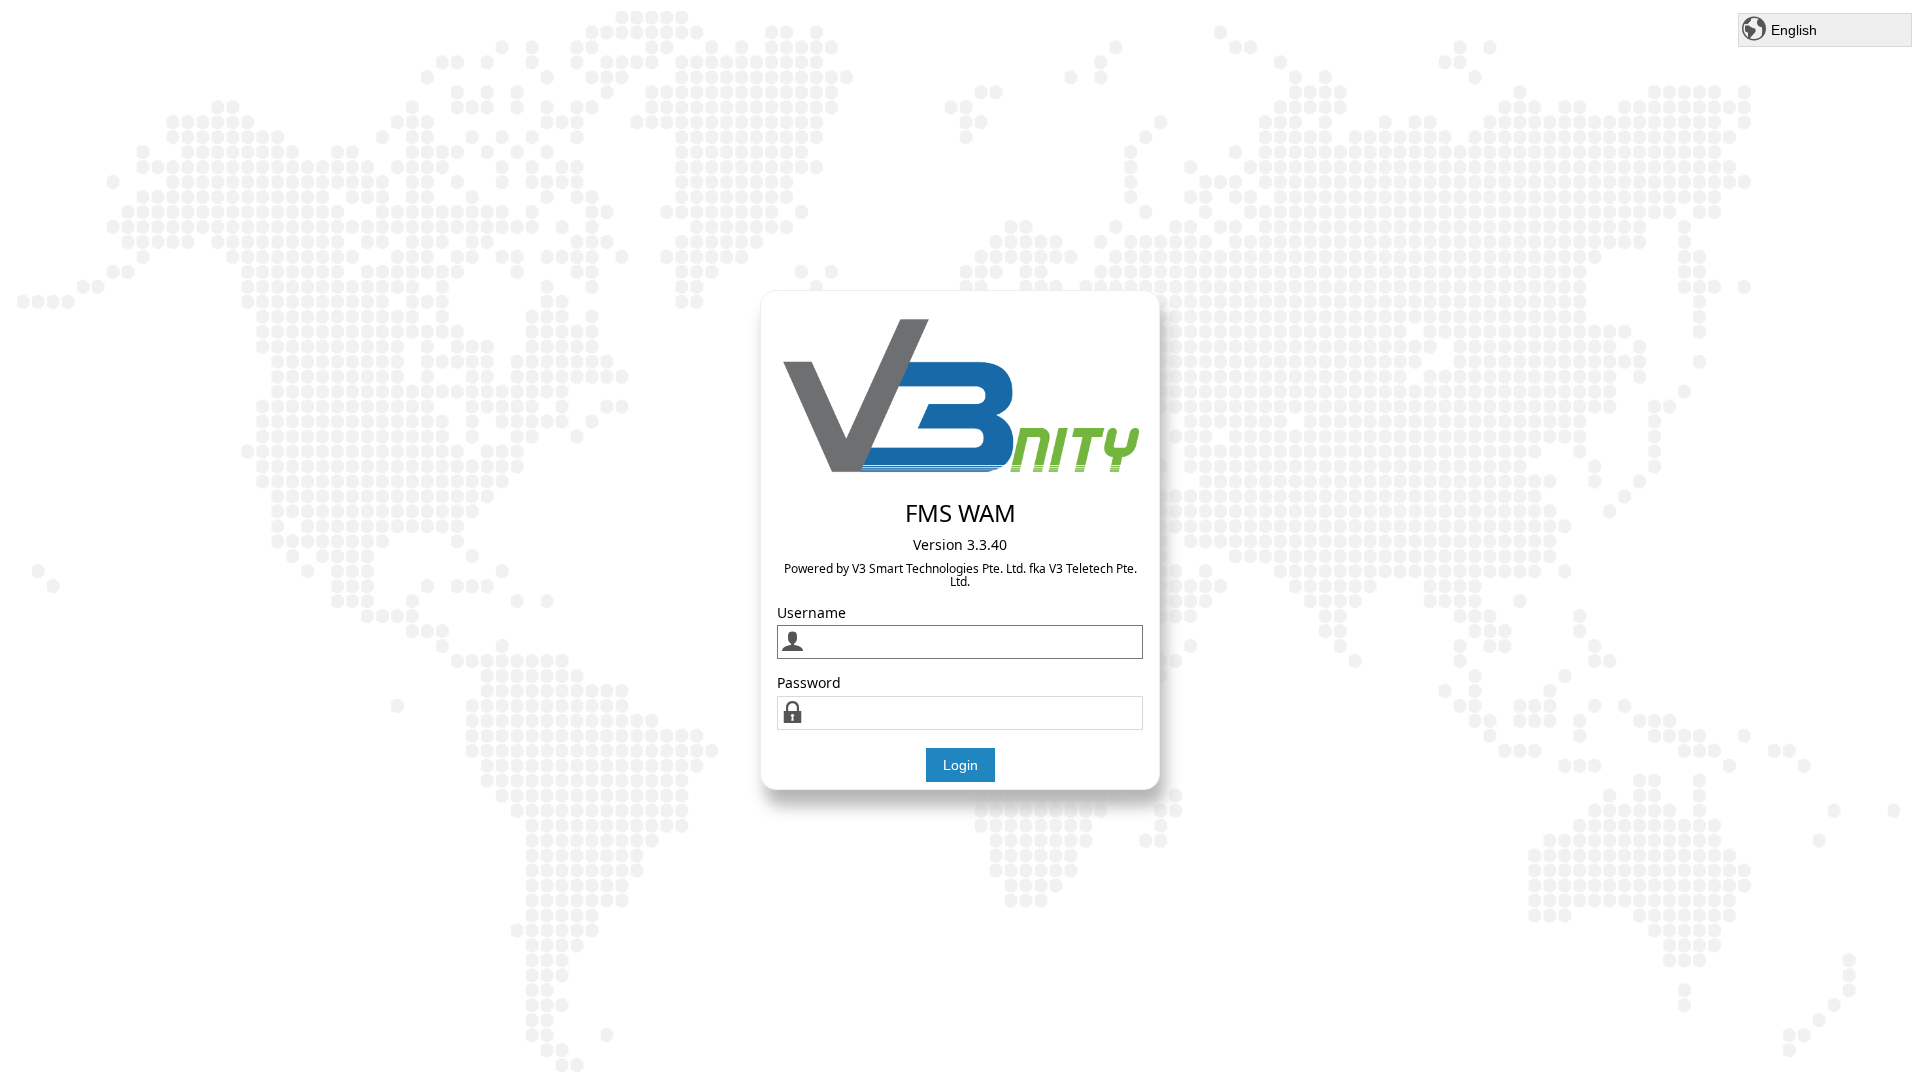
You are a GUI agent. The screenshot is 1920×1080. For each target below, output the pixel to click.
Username (811, 612)
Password (809, 682)
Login (960, 765)
